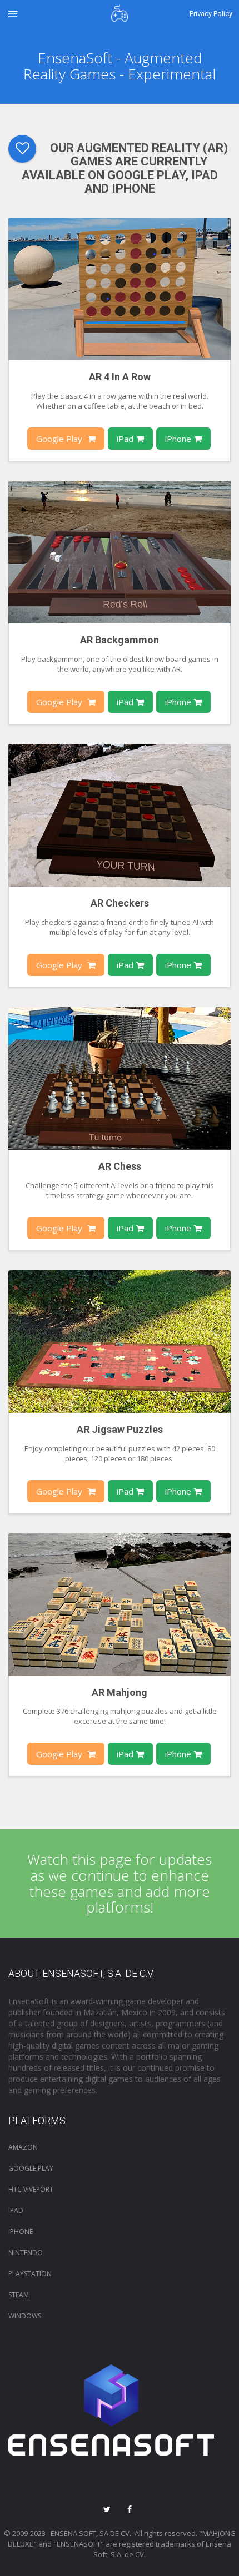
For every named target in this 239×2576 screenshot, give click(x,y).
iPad (125, 439)
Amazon (23, 2147)
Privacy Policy (211, 14)
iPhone (178, 439)
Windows (25, 2316)
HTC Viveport (31, 2189)
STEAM (19, 2295)
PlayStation (30, 2274)
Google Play (59, 439)
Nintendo (26, 2253)
